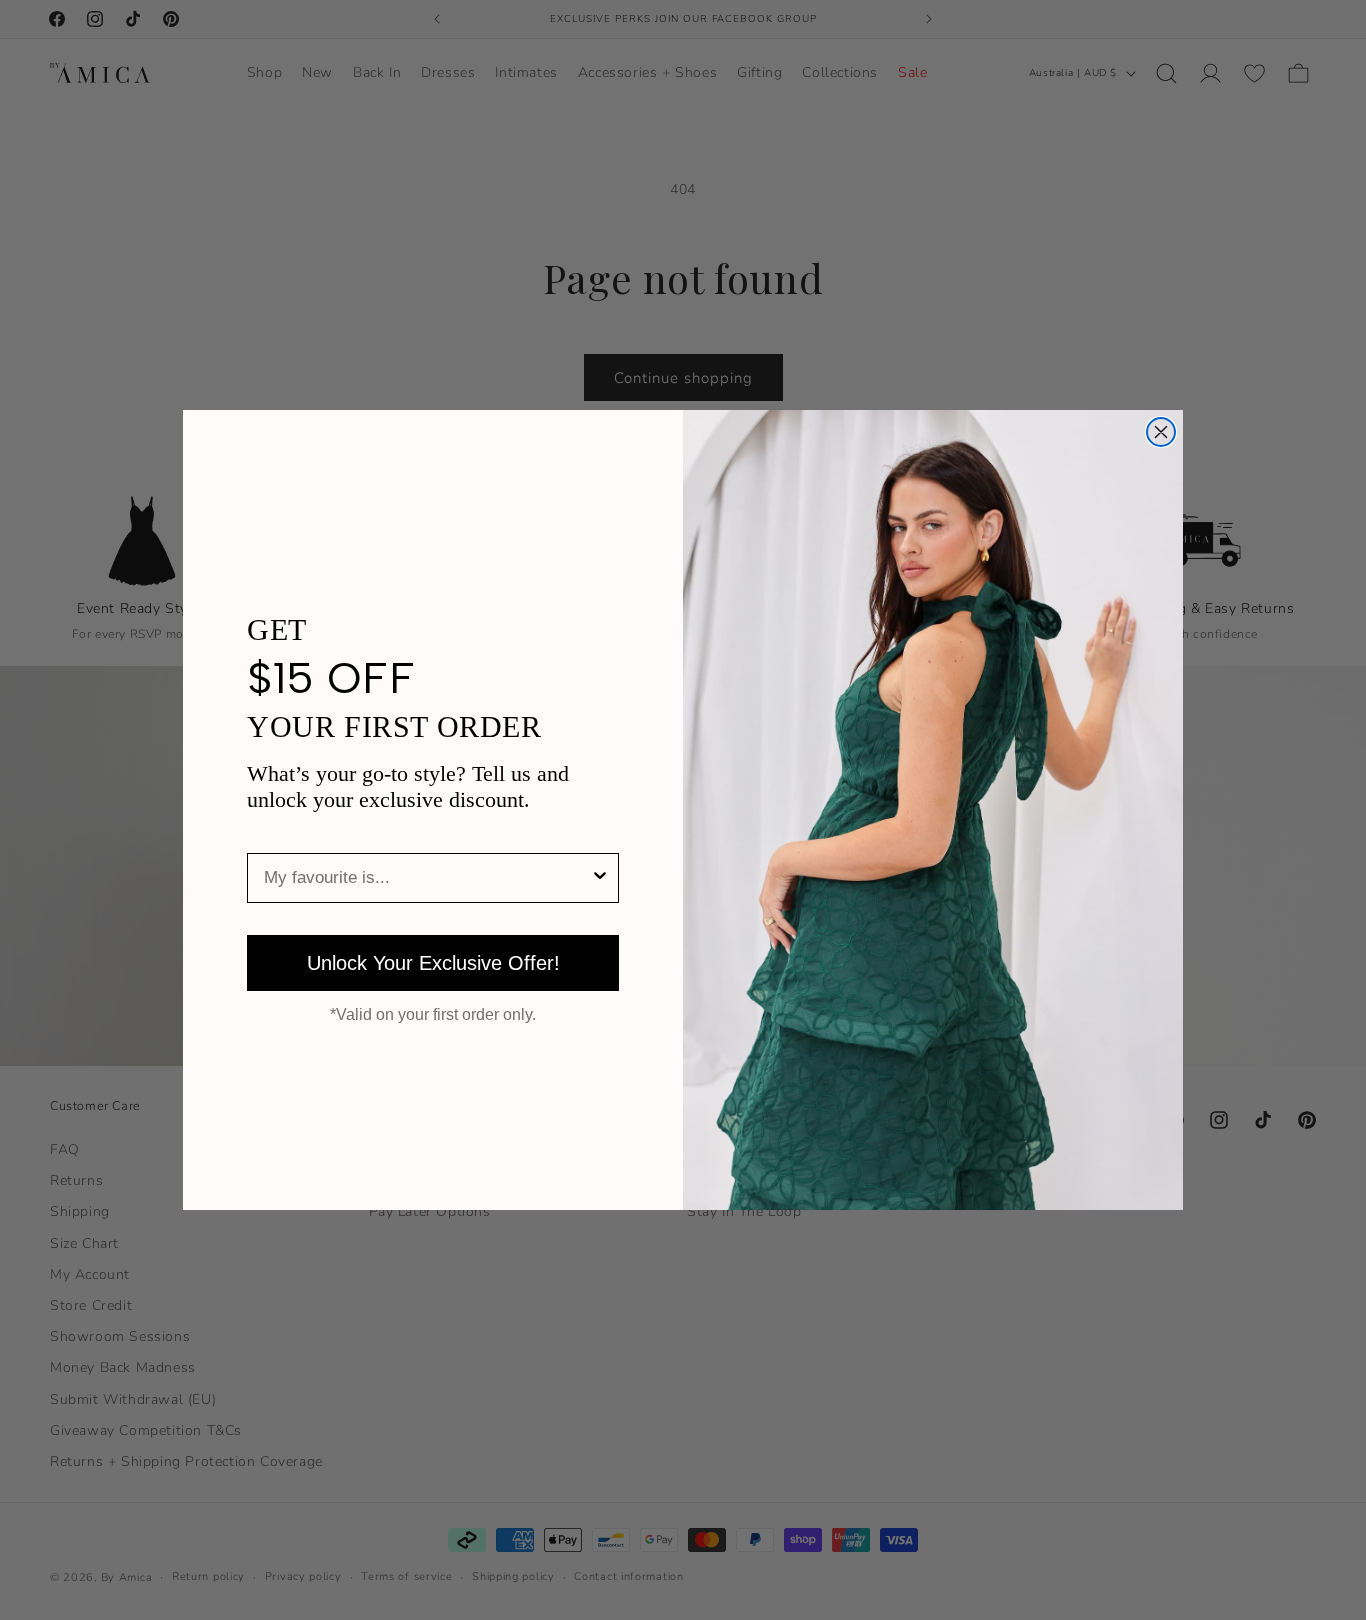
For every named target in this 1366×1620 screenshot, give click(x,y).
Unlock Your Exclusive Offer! (433, 963)
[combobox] (427, 878)
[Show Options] (600, 878)
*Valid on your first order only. (433, 1015)
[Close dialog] (1161, 432)
